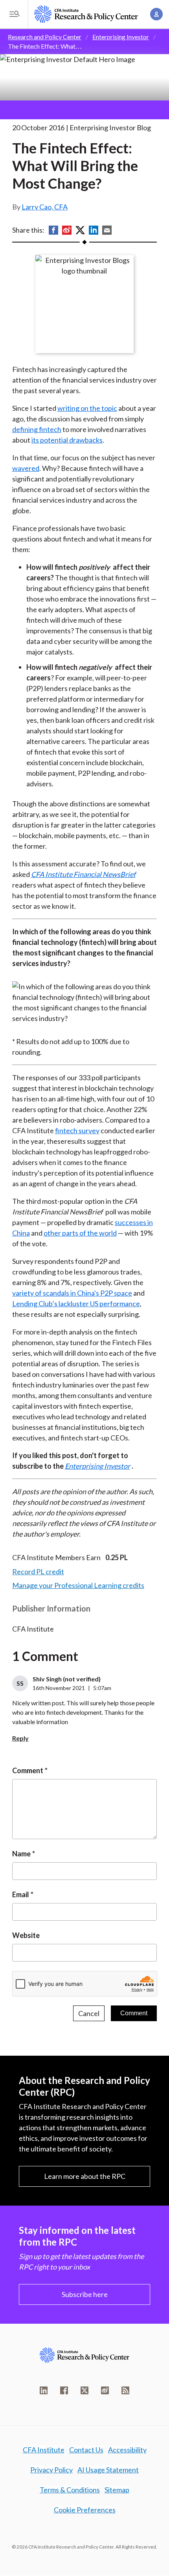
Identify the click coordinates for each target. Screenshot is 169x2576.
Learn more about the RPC (85, 2176)
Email (21, 1894)
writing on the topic (87, 408)
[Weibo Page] (105, 2390)
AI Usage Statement (108, 2470)
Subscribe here (85, 2294)
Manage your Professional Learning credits (78, 1585)
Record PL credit (38, 1571)
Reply (20, 1738)
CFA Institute (44, 2450)
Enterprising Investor (121, 37)
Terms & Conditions (70, 2490)
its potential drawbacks (67, 440)
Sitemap (117, 2490)
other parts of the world (80, 1233)
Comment (28, 1770)
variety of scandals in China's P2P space (72, 1293)
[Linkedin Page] (44, 2390)
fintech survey (77, 1130)
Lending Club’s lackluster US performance (76, 1303)
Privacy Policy (51, 2470)
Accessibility (127, 2450)
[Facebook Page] (64, 2390)
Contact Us (86, 2450)
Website (26, 1935)
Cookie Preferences (85, 2510)
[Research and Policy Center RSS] (125, 2390)
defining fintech (37, 429)
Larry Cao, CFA (45, 207)
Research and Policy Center (45, 37)
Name (21, 1854)
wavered (26, 468)
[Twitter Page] (84, 2390)
